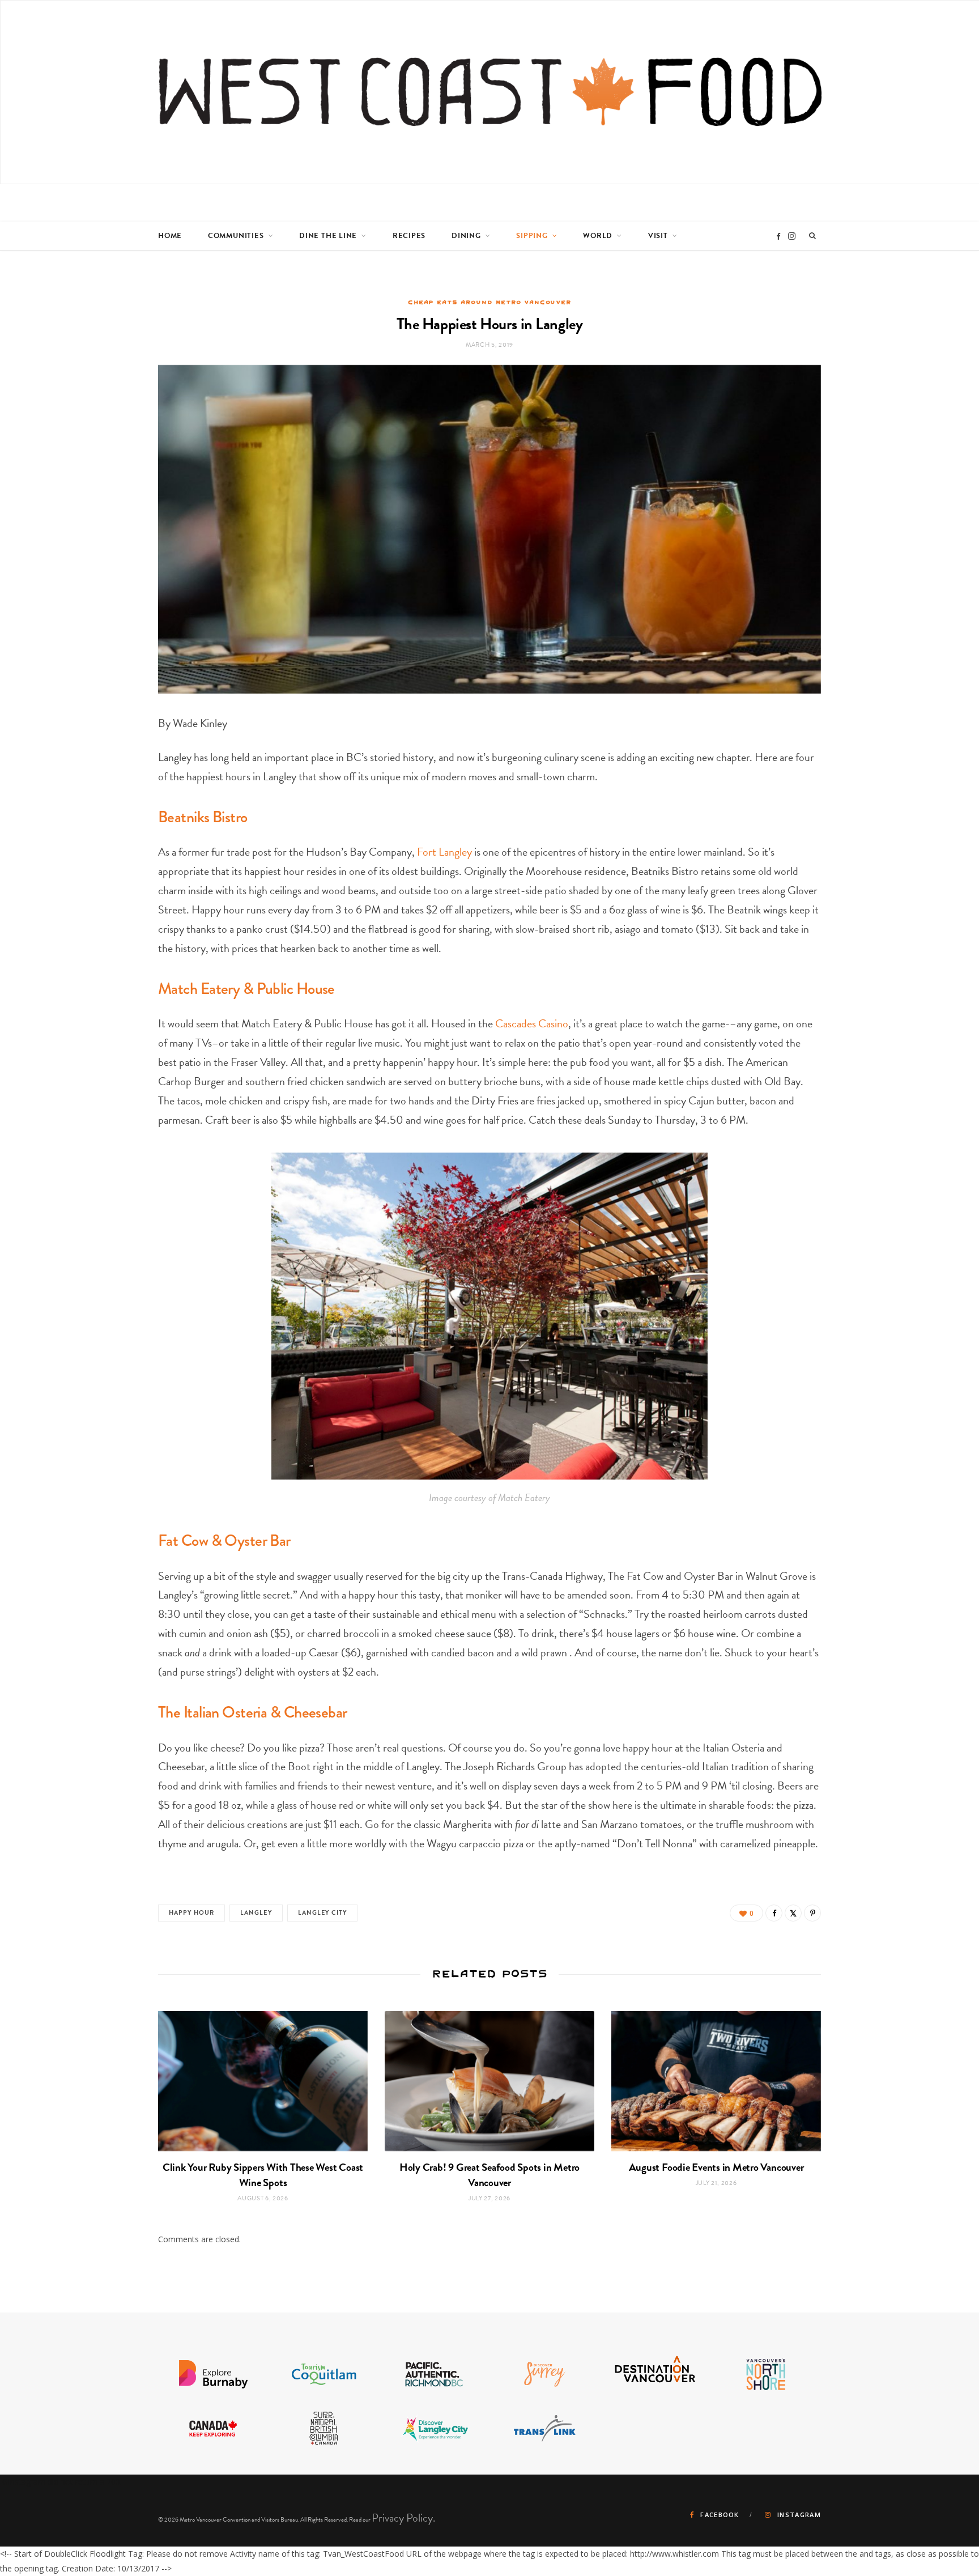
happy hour (191, 1913)
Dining (466, 236)
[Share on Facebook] (774, 1913)
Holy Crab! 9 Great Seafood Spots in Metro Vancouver (489, 2175)
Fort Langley (444, 852)
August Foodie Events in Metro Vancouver (716, 2167)
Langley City (322, 1913)
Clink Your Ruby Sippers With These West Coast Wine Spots (263, 2175)
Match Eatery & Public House (246, 989)
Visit (658, 236)
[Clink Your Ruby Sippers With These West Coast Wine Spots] (263, 2081)
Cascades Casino (532, 1023)
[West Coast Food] (490, 92)
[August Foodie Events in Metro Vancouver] (716, 2081)
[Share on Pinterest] (812, 1913)
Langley (256, 1913)
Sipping (532, 236)
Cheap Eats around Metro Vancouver (489, 302)
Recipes (409, 236)
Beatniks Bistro (203, 817)
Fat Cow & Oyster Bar (224, 1540)
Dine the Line (328, 236)
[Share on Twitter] (793, 1913)
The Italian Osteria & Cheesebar (253, 1712)
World (598, 236)
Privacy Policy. (404, 2518)
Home (170, 236)
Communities (236, 236)
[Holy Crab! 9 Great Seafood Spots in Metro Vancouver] (489, 2081)
